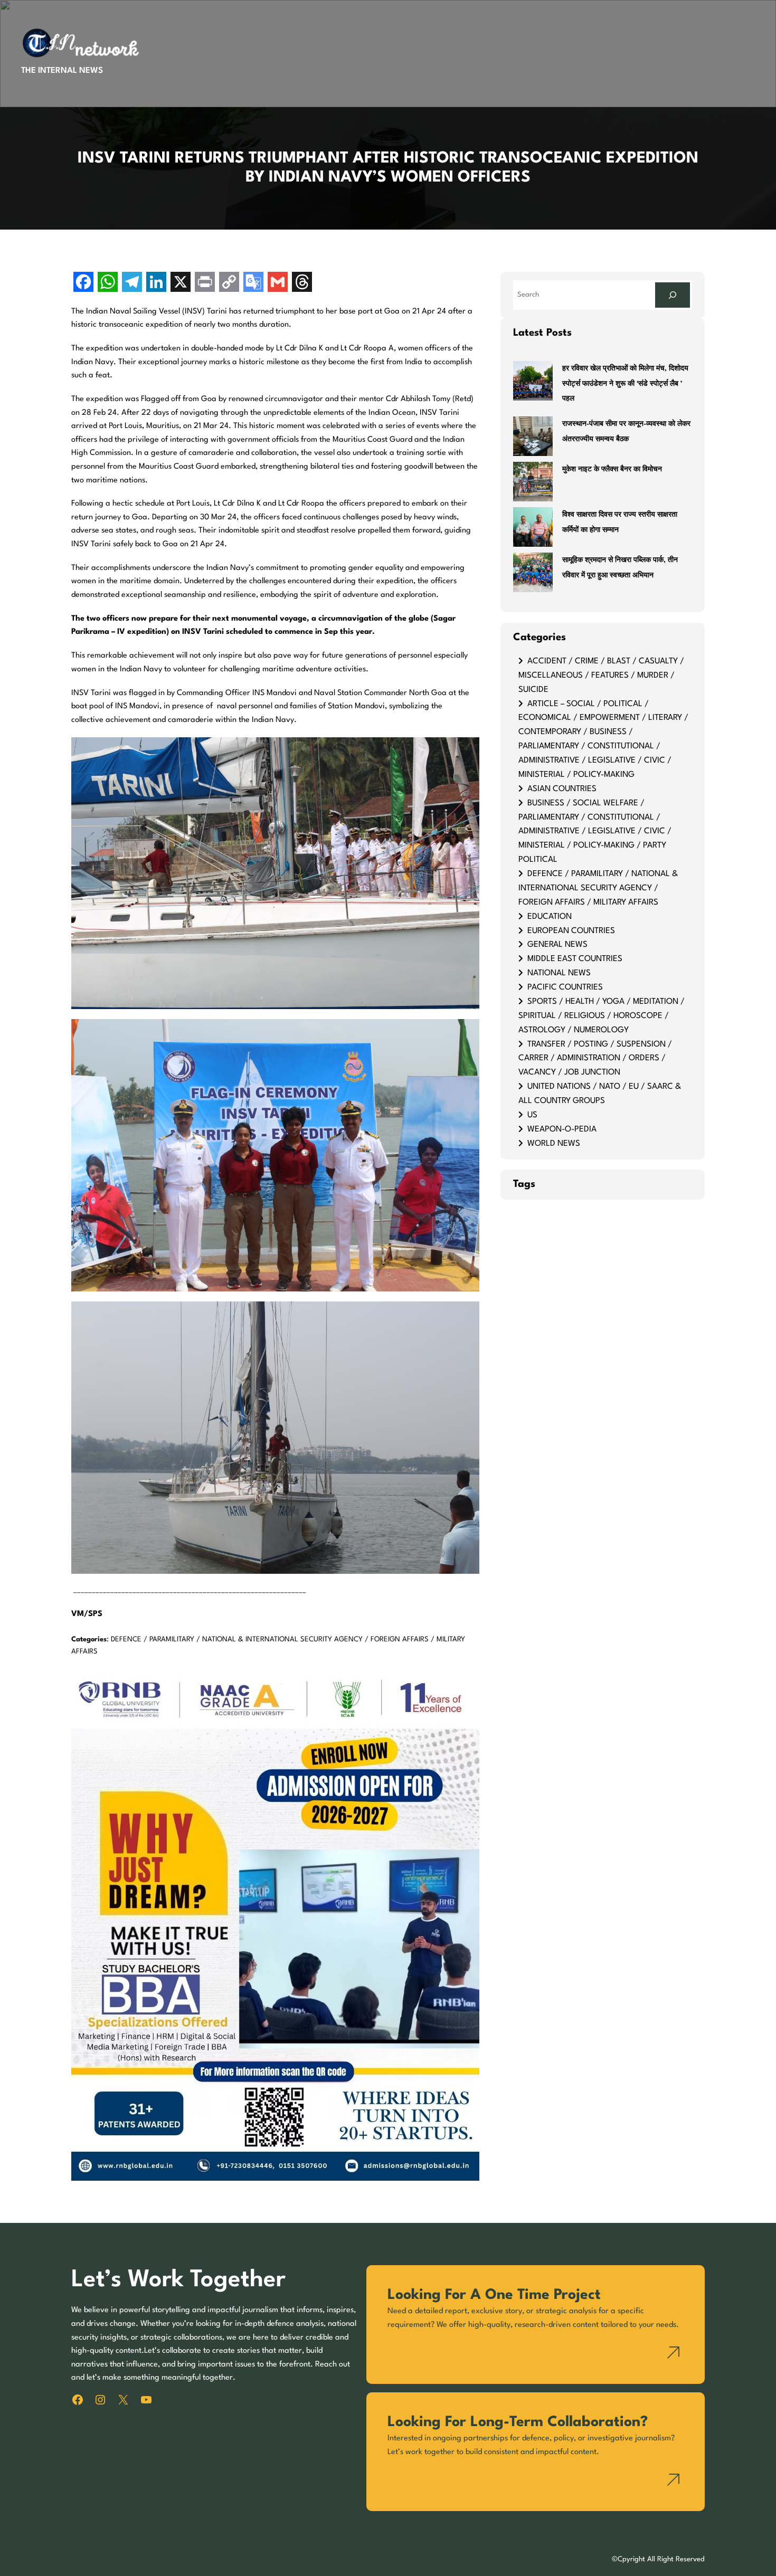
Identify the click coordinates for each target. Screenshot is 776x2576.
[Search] (673, 295)
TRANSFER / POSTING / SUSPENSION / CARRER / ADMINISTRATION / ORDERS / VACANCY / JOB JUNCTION (595, 1059)
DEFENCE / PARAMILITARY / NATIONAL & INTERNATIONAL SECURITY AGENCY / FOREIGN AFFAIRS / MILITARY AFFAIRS (598, 888)
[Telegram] (132, 283)
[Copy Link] (229, 283)
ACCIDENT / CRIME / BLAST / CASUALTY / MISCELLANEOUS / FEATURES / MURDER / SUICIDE (601, 676)
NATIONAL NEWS (559, 973)
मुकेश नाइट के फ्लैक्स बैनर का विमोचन (612, 469)
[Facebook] (83, 283)
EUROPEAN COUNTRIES (571, 931)
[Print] (205, 283)
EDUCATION (550, 917)
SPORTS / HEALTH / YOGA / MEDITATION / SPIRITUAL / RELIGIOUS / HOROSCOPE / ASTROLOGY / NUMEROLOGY (602, 1016)
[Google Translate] (253, 283)
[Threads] (302, 283)
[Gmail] (278, 283)
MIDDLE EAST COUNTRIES (575, 959)
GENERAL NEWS (557, 945)
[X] (181, 283)
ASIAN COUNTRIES (562, 789)
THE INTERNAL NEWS (62, 71)
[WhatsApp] (108, 283)
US (532, 1115)
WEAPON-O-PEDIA (562, 1129)
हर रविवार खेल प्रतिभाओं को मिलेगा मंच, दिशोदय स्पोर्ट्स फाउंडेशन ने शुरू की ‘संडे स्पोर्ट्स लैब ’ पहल (625, 384)
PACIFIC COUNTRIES (565, 987)
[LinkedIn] (156, 283)
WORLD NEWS (554, 1144)
